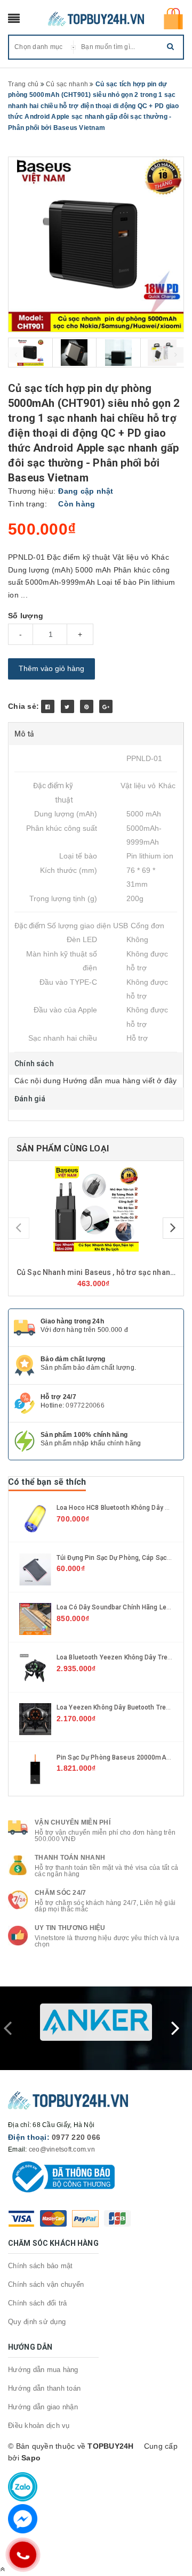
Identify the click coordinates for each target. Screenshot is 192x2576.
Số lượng (26, 616)
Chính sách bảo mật (41, 2266)
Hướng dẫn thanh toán (44, 2388)
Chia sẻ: (23, 706)
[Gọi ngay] (23, 2555)
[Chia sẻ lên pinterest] (87, 706)
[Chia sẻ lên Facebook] (48, 706)
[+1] (106, 706)
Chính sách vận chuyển (46, 2284)
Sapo (31, 2458)
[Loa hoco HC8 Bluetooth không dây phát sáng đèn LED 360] (35, 1518)
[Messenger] (23, 2519)
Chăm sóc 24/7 (60, 1893)
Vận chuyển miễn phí (73, 1822)
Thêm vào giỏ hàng (51, 668)
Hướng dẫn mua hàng (43, 2370)
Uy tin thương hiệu (70, 1928)
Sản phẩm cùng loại (63, 1148)
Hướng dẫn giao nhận (43, 2407)
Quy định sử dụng (37, 2322)
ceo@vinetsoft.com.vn (62, 2149)
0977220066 (85, 1405)
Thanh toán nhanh (70, 1858)
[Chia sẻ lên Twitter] (67, 706)
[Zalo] (23, 2487)
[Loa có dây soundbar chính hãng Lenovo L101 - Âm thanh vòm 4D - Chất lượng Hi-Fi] (35, 1618)
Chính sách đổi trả (38, 2303)
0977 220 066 (76, 2137)
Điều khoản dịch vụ (39, 2426)
